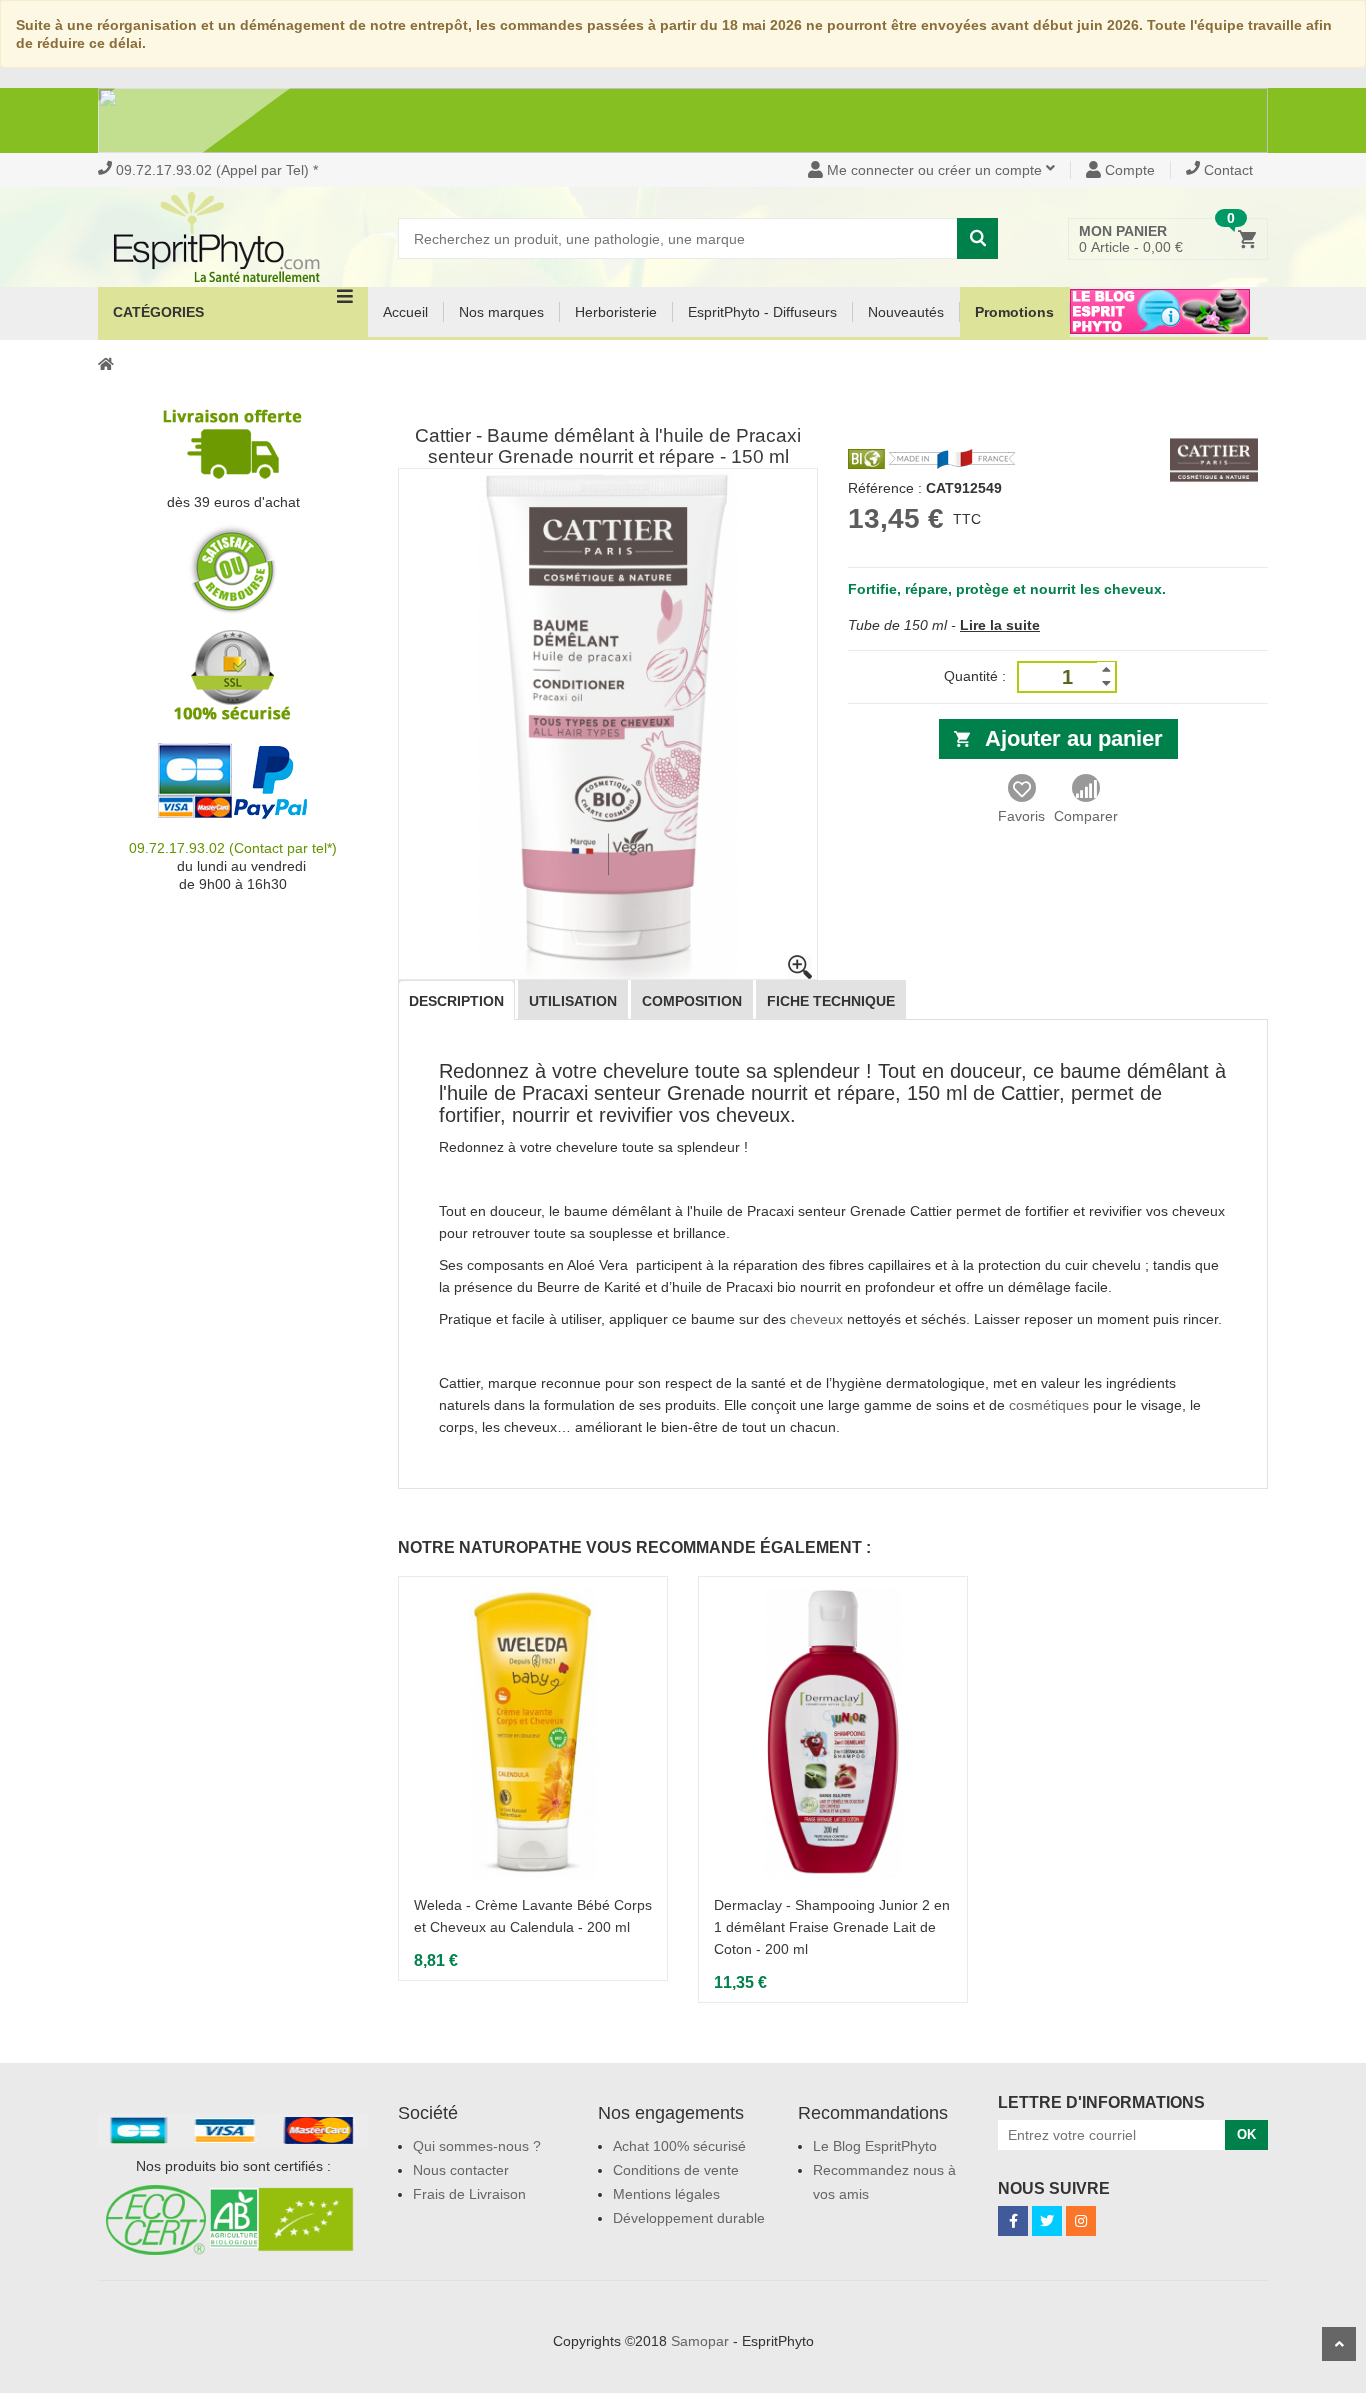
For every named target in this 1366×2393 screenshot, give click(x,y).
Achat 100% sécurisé (679, 2146)
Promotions (1014, 312)
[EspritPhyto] (233, 237)
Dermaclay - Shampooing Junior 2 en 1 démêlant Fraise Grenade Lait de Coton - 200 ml (832, 1927)
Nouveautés (906, 312)
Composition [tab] (692, 1001)
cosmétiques (1049, 1405)
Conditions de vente (676, 2170)
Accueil (405, 312)
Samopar (700, 2341)
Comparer (1086, 816)
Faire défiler (1339, 2344)
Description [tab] (456, 1001)
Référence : (885, 488)
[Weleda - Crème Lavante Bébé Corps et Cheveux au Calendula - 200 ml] (533, 1732)
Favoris (1021, 816)
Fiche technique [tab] (831, 1001)
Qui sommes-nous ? (477, 2146)
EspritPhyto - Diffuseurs (762, 312)
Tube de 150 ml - (902, 625)
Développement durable (689, 2218)
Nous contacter (461, 2170)
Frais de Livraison (469, 2194)
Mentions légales (666, 2194)
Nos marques (501, 312)
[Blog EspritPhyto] (1160, 324)
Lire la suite (1000, 625)
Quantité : (975, 676)
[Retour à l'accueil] (106, 363)
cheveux (816, 1319)
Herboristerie (616, 312)
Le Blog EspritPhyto (875, 2146)
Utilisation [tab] (573, 1001)
